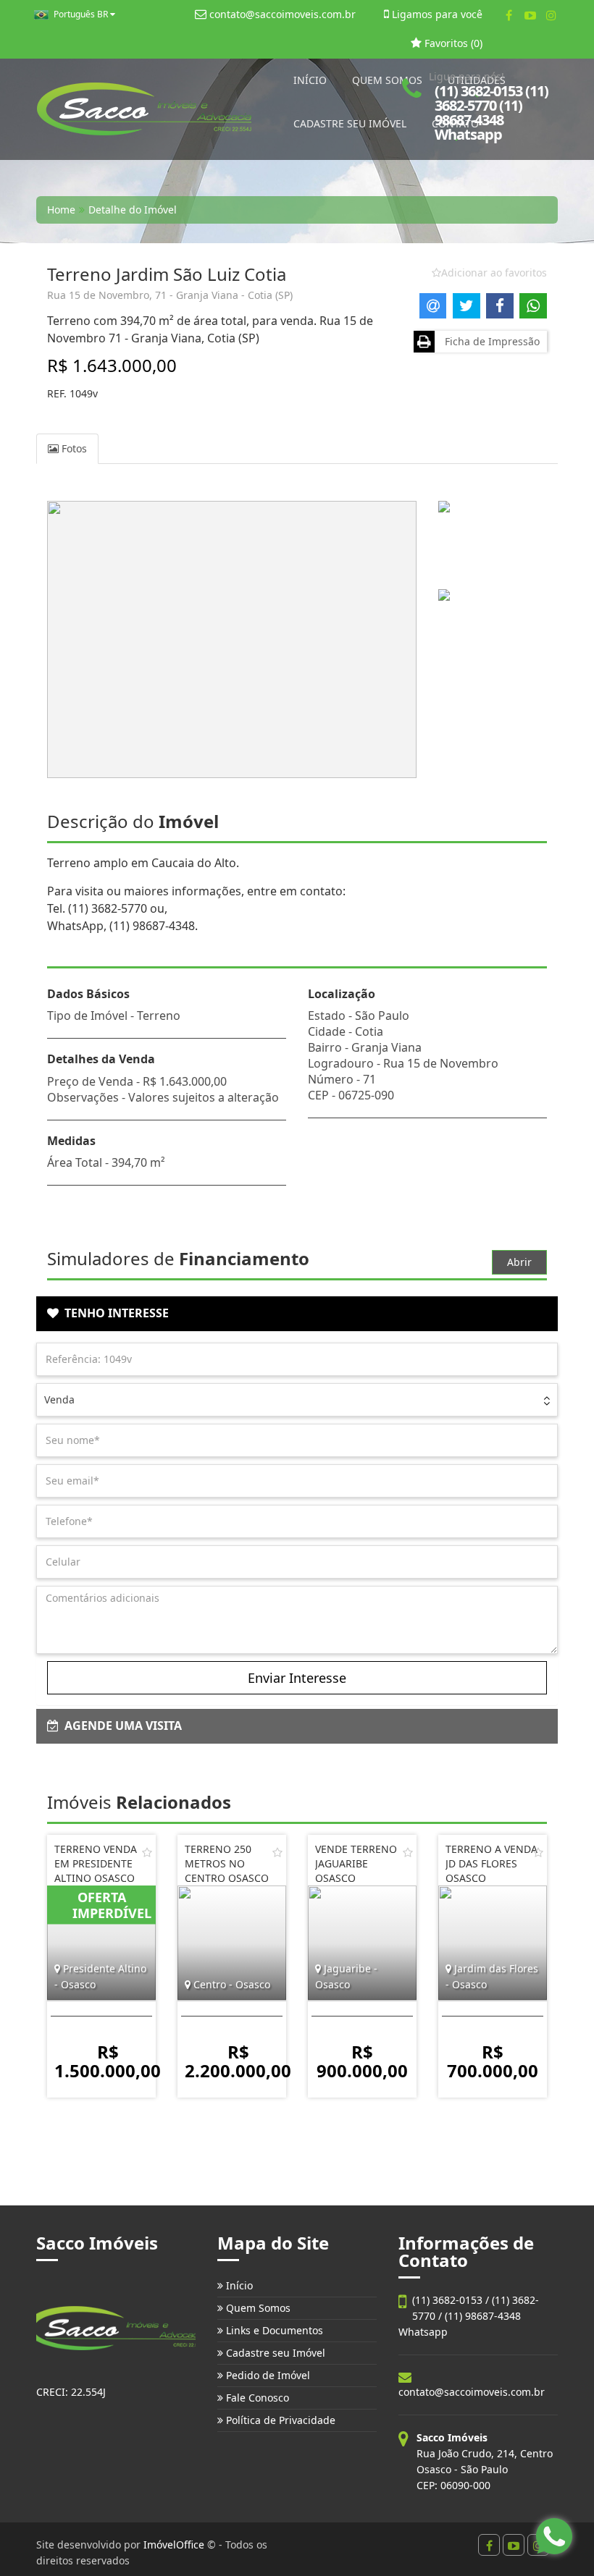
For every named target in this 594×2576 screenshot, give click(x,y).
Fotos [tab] (73, 448)
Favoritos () (452, 43)
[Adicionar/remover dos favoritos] (147, 1852)
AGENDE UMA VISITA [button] (120, 1726)
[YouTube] (530, 15)
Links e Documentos (273, 2330)
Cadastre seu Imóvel (274, 2353)
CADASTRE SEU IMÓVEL (350, 123)
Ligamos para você (436, 14)
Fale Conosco (256, 2398)
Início (238, 2285)
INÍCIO (310, 80)
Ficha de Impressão (489, 341)
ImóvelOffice (174, 2545)
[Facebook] (509, 15)
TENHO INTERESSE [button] (114, 1313)
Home (61, 210)
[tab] (297, 1314)
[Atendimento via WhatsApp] (554, 2536)
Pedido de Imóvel (267, 2375)
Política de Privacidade (279, 2420)
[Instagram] (551, 15)
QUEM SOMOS (387, 80)
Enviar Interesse (297, 1678)
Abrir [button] (519, 1262)
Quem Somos (257, 2308)
